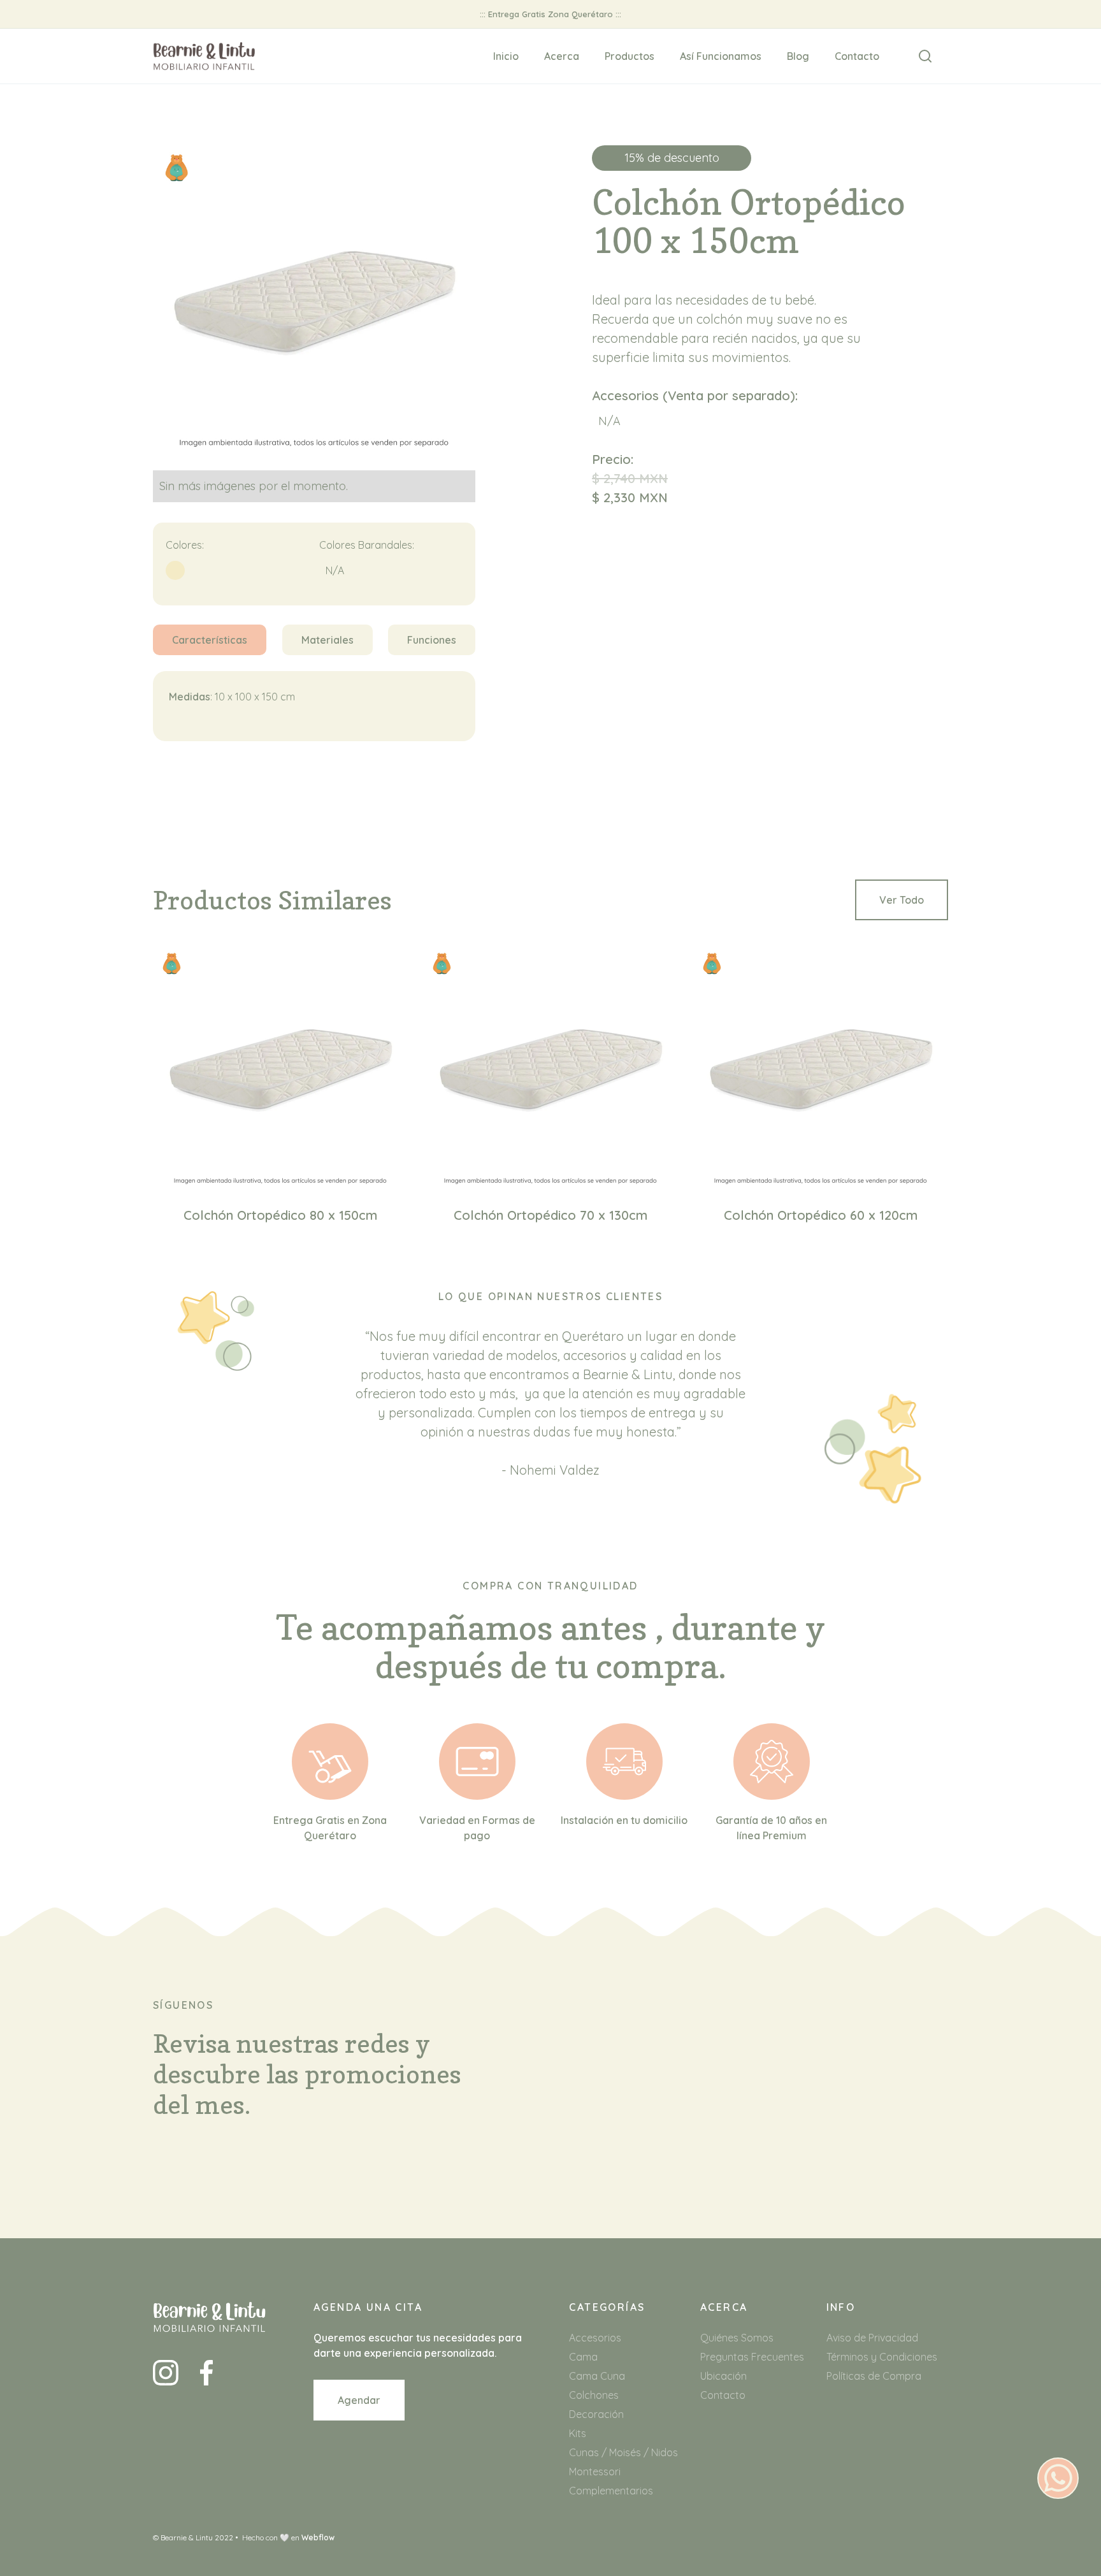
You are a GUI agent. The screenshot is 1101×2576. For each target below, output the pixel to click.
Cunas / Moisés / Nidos (623, 2452)
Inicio (506, 56)
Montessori (595, 2471)
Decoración (596, 2414)
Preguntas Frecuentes (752, 2357)
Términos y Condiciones (882, 2357)
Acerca (562, 56)
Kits (578, 2433)
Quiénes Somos (737, 2338)
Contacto (857, 56)
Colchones (594, 2395)
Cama (583, 2357)
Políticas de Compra (874, 2376)
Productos (630, 56)
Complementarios (611, 2491)
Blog (798, 56)
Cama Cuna (597, 2376)
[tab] (210, 640)
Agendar (359, 2400)
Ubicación (723, 2376)
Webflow (318, 2537)
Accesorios (595, 2338)
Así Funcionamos (721, 56)
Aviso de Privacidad (872, 2338)
